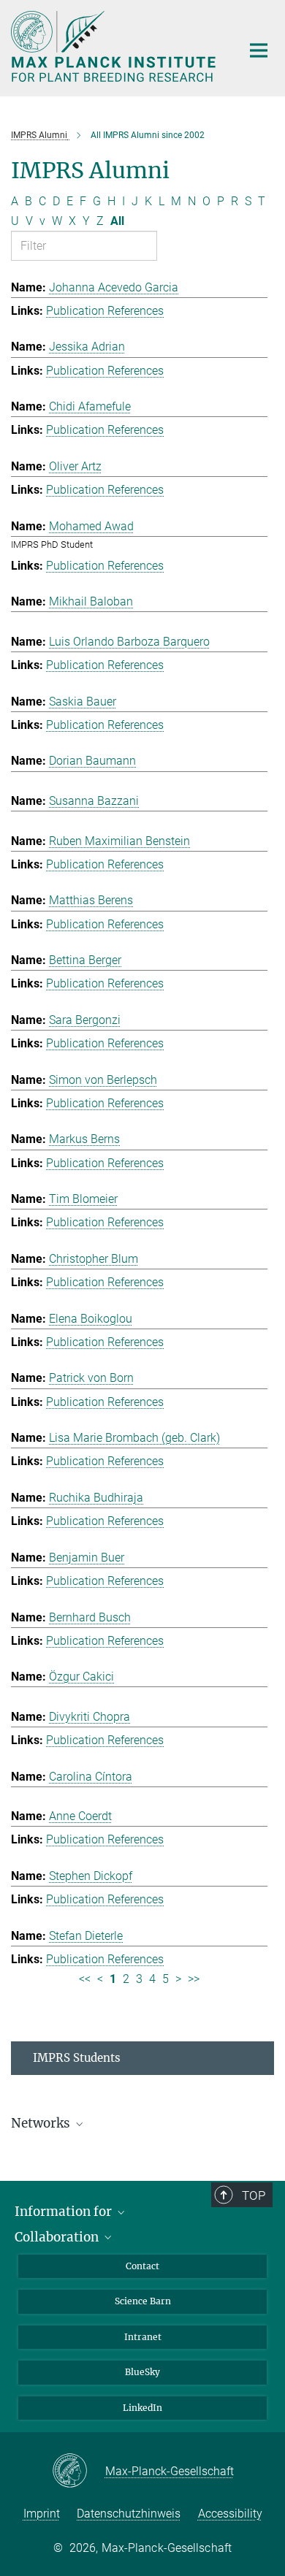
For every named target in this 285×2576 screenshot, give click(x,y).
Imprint (42, 2514)
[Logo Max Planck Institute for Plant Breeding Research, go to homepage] (115, 46)
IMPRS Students (77, 2058)
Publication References (105, 311)
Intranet (143, 2337)
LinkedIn (142, 2408)
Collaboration (58, 2237)
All (117, 221)
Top (254, 2195)
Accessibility (230, 2514)
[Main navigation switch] (259, 50)
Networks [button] (42, 2123)
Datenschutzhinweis (129, 2514)
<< (85, 1979)
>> (194, 1979)
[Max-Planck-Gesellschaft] (79, 2472)
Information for (65, 2212)
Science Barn (143, 2301)
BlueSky (142, 2372)
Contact (142, 2266)
